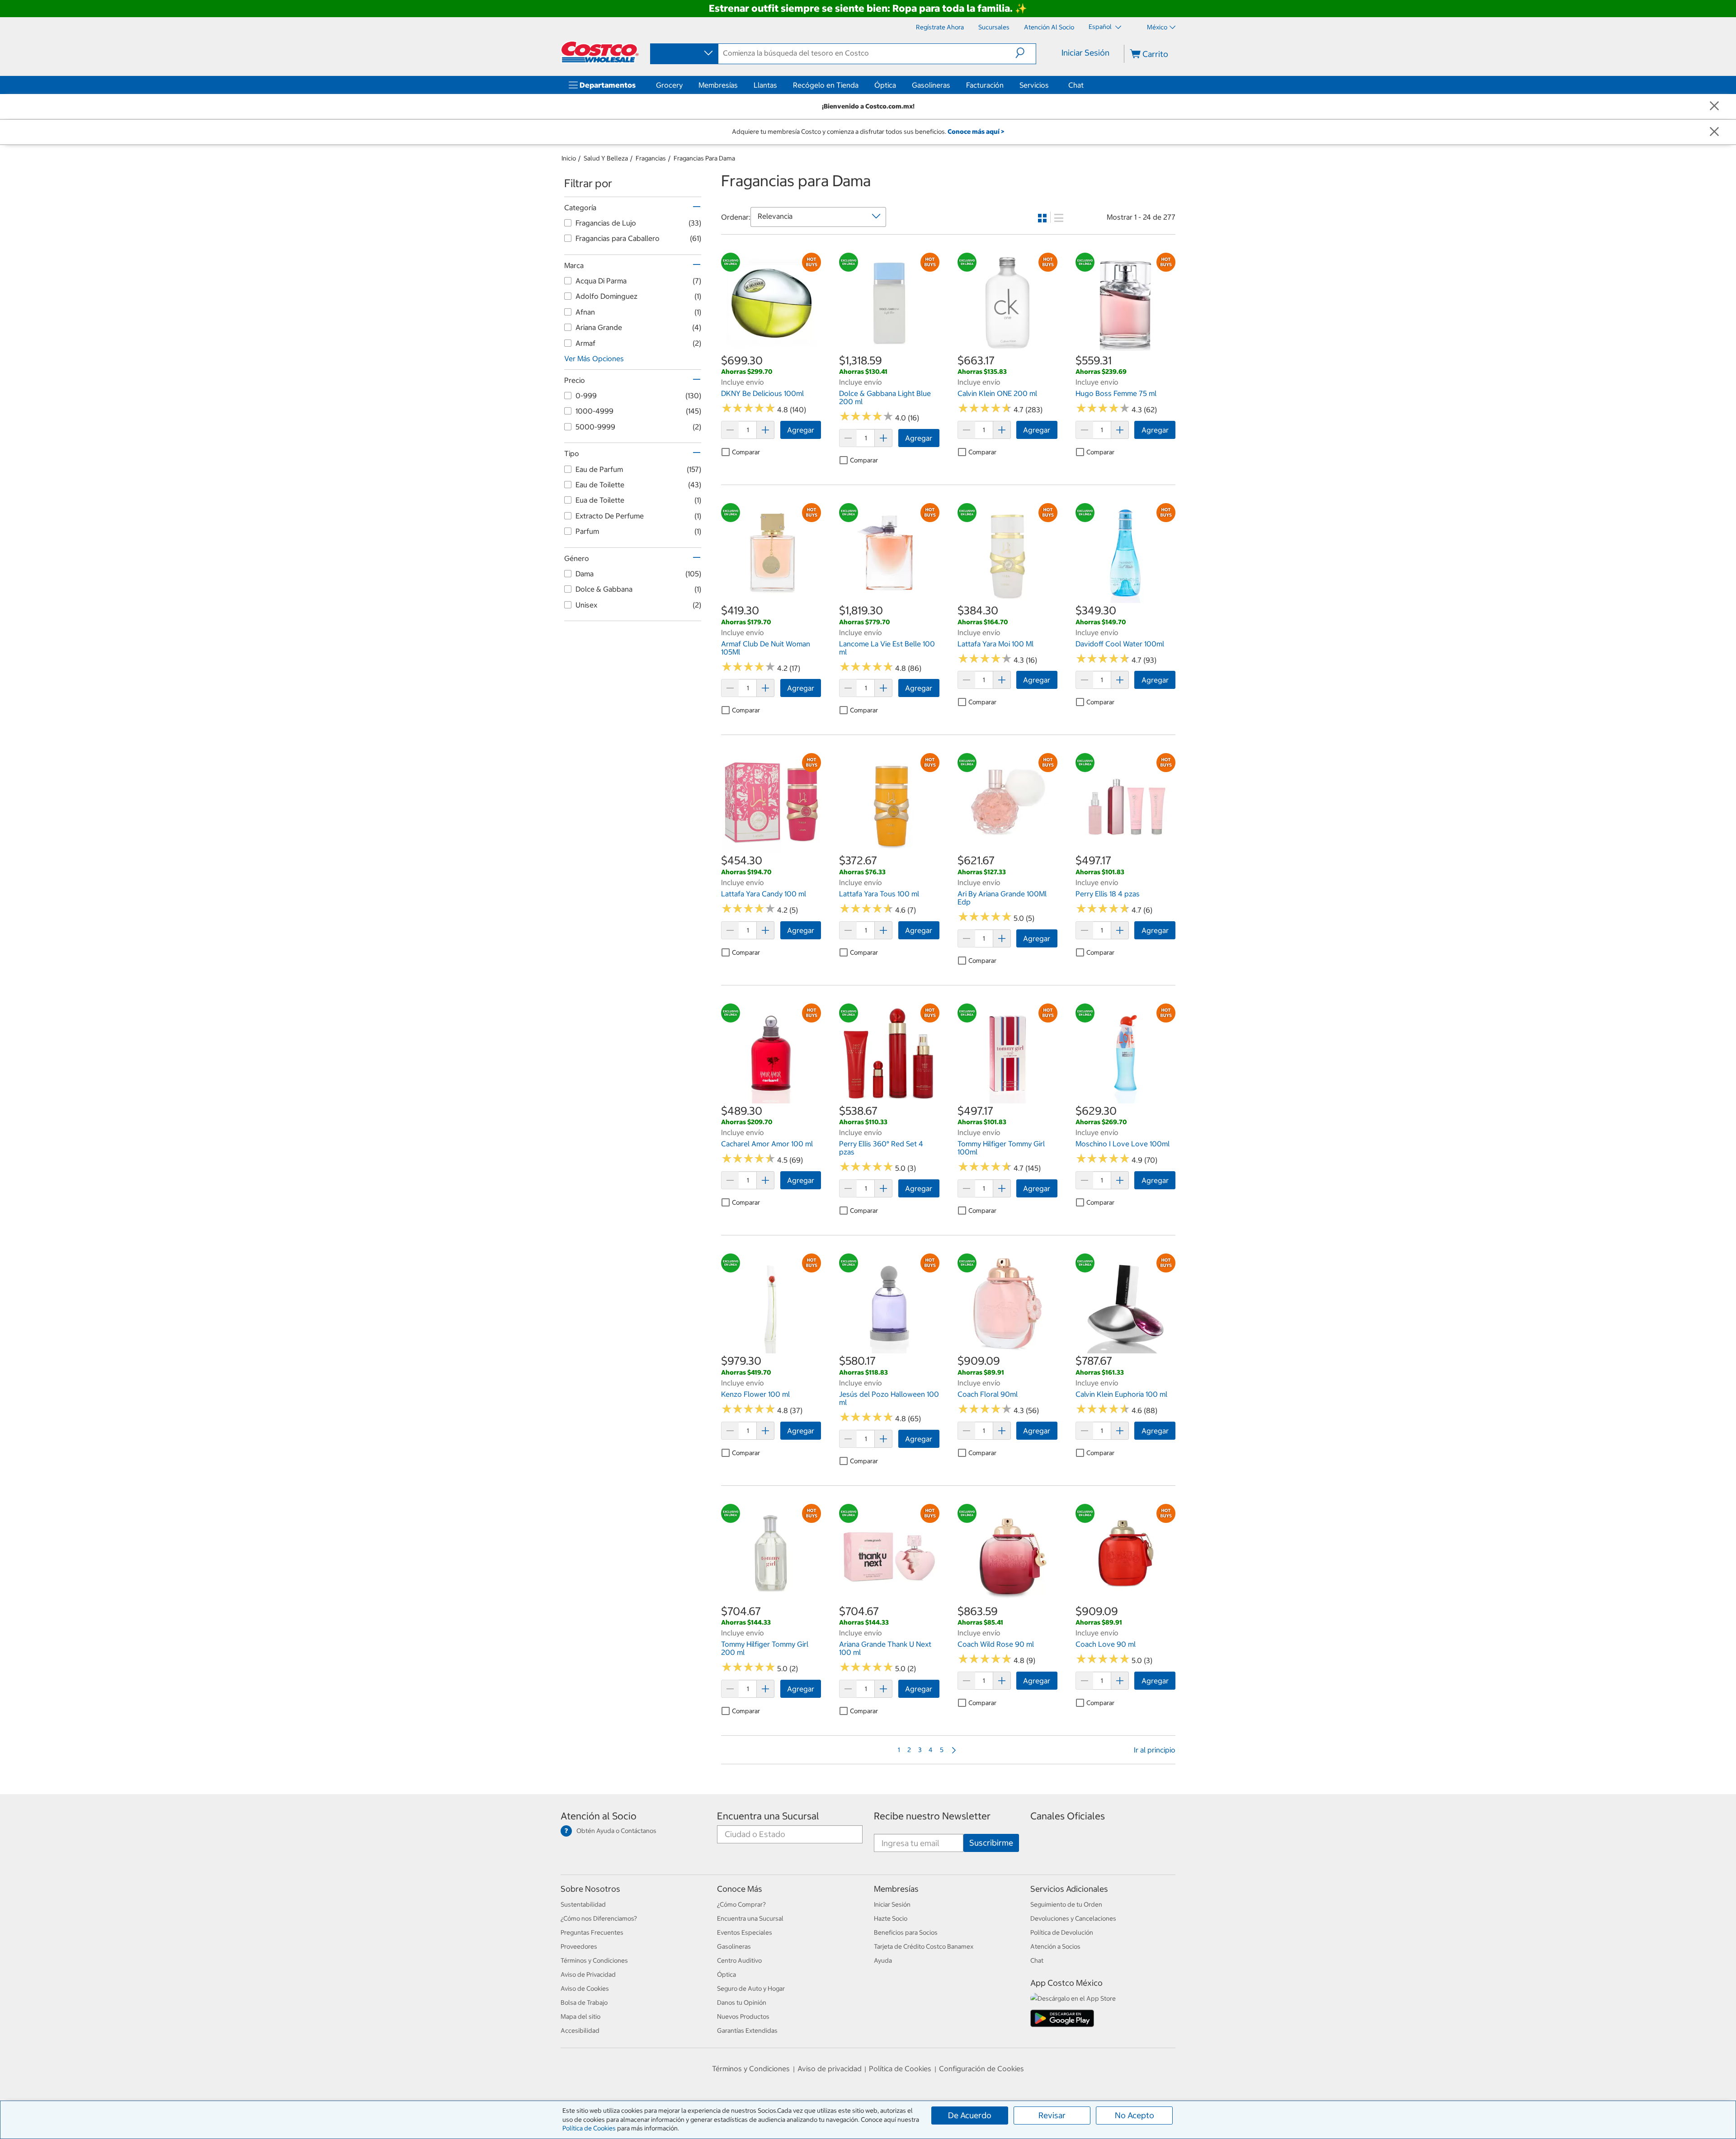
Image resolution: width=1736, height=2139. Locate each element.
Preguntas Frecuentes (592, 1932)
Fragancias (651, 158)
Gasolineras (931, 85)
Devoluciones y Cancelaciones (1073, 1918)
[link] (771, 348)
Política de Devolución (1062, 1932)
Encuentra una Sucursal (768, 1816)
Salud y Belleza (606, 158)
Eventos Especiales (745, 1932)
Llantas (765, 85)
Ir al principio (1155, 1750)
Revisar (1052, 2115)
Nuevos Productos (743, 2017)
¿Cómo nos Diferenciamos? (599, 1918)
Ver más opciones (594, 358)
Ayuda (883, 1960)
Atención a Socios (1055, 1946)
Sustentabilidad (583, 1904)
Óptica (885, 85)
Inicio (569, 158)
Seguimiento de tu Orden (1066, 1904)
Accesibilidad (580, 2031)
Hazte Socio (891, 1918)
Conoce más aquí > (976, 132)
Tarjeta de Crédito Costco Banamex (924, 1946)
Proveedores (579, 1946)
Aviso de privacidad (830, 2068)
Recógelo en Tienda (826, 85)
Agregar (801, 430)
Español (1101, 27)
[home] (600, 52)
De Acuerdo (970, 2115)
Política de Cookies (589, 2128)
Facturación (985, 85)
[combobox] (684, 53)
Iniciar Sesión (1085, 53)
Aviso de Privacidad (588, 1974)
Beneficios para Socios (906, 1932)
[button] (1026, 53)
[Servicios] (1051, 85)
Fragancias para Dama (704, 158)
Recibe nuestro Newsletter (932, 1816)
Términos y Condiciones (594, 1960)
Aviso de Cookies (585, 1988)
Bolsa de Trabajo (584, 2002)
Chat (1076, 85)
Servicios (1034, 85)
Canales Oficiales (1068, 1816)
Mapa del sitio (580, 2017)
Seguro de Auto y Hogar (751, 1988)
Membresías (718, 85)
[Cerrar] (1714, 106)
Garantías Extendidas (747, 2031)
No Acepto (1135, 2115)
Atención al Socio (599, 1816)
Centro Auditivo (739, 1960)
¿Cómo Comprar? (741, 1904)
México (1157, 27)
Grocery (669, 85)
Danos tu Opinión (742, 2002)
